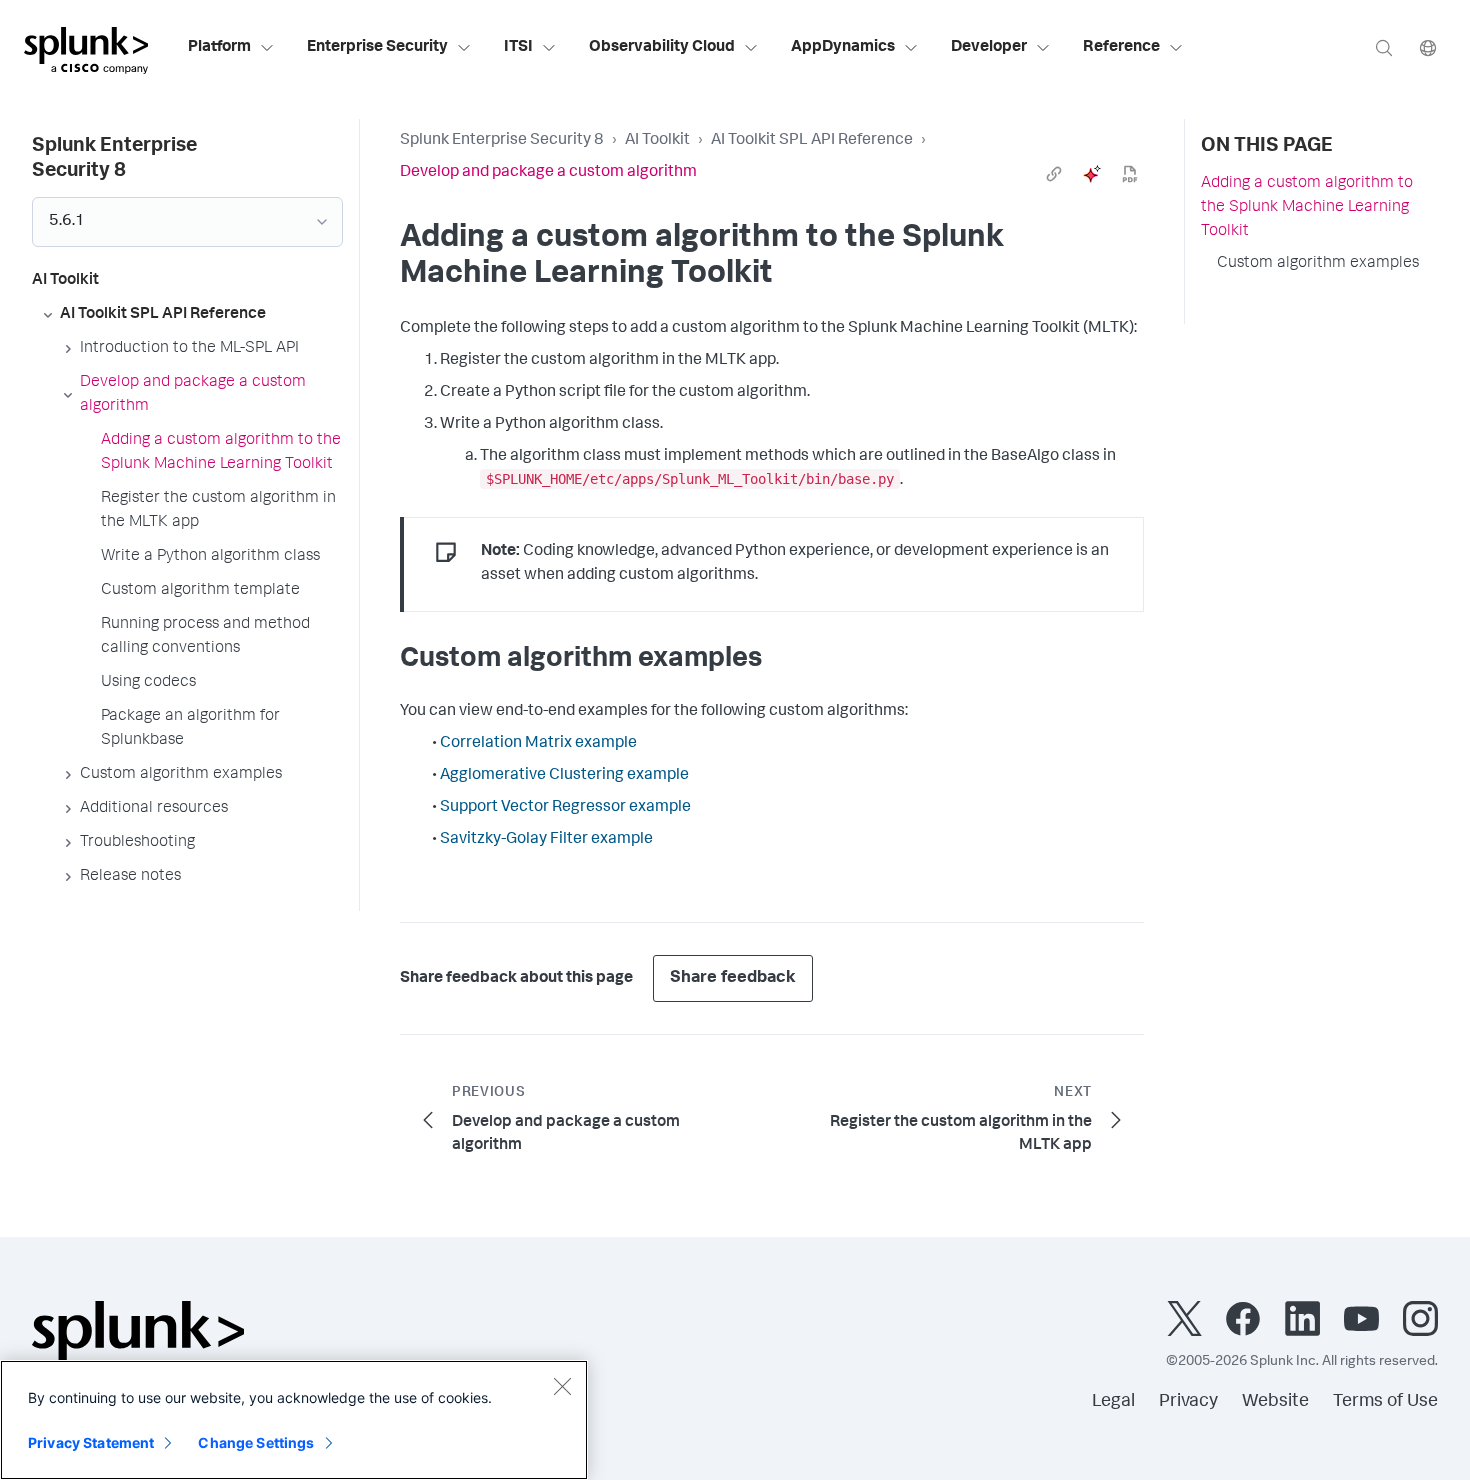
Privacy (1188, 1402)
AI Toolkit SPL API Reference (812, 141)
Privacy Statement (91, 1442)
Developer (989, 48)
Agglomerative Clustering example (564, 776)
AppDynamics (843, 48)
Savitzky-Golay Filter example (546, 840)
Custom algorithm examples (1318, 264)
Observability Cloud (662, 48)
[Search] (1384, 47)
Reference (1121, 48)
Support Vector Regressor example (565, 808)
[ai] (1092, 174)
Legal (1113, 1402)
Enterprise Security (377, 48)
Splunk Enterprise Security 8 (502, 141)
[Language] (1428, 47)
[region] (294, 1420)
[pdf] (1130, 174)
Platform (219, 48)
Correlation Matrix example (538, 744)
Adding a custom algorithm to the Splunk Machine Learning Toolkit (1307, 208)
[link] (1054, 174)
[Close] (562, 1386)
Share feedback (733, 978)
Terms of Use (1385, 1402)
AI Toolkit (657, 141)
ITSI (518, 48)
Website (1275, 1402)
